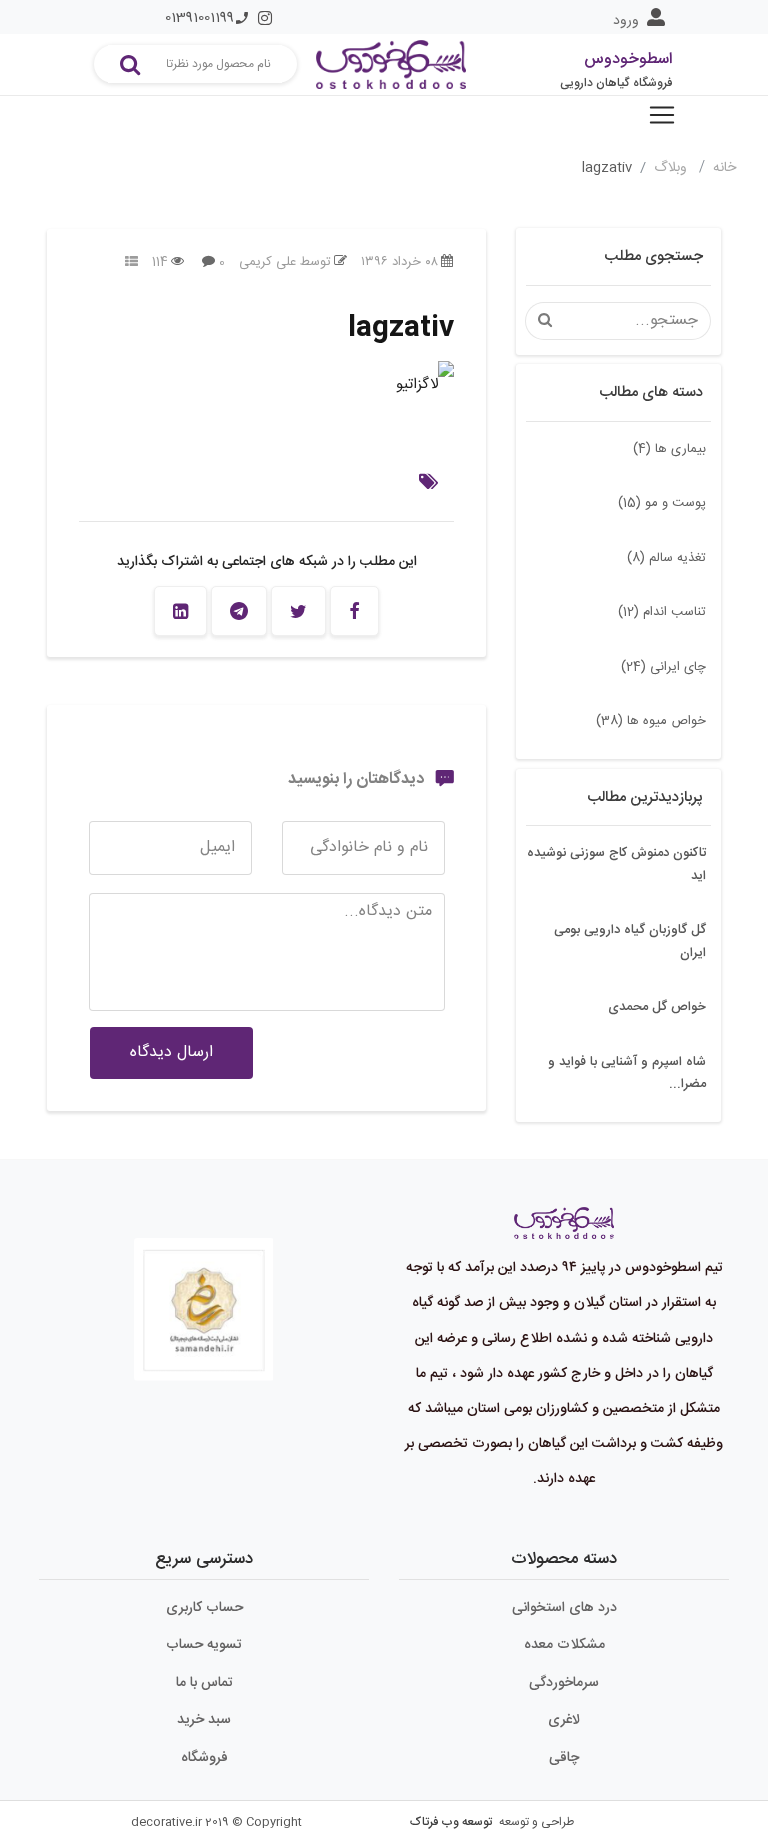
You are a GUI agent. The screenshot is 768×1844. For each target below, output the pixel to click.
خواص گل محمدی (657, 1007)
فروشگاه (204, 1758)
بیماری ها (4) (669, 449)
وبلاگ (672, 168)
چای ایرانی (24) (663, 667)
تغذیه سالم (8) (666, 558)
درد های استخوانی (564, 1608)
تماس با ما (204, 1683)
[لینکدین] (180, 611)
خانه (724, 168)
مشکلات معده (564, 1645)
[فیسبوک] (354, 611)
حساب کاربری (204, 1608)
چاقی (564, 1758)
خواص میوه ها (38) (651, 721)
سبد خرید (204, 1720)
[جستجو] (130, 64)
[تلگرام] (239, 611)
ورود (626, 21)
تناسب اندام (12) (662, 612)
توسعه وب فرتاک (451, 1822)
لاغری (564, 1720)
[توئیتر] (298, 611)
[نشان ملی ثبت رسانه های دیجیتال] (204, 1295)
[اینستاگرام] (265, 18)
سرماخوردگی (564, 1683)
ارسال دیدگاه (171, 1052)
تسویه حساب (204, 1645)
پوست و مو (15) (662, 503)
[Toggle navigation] (662, 115)
